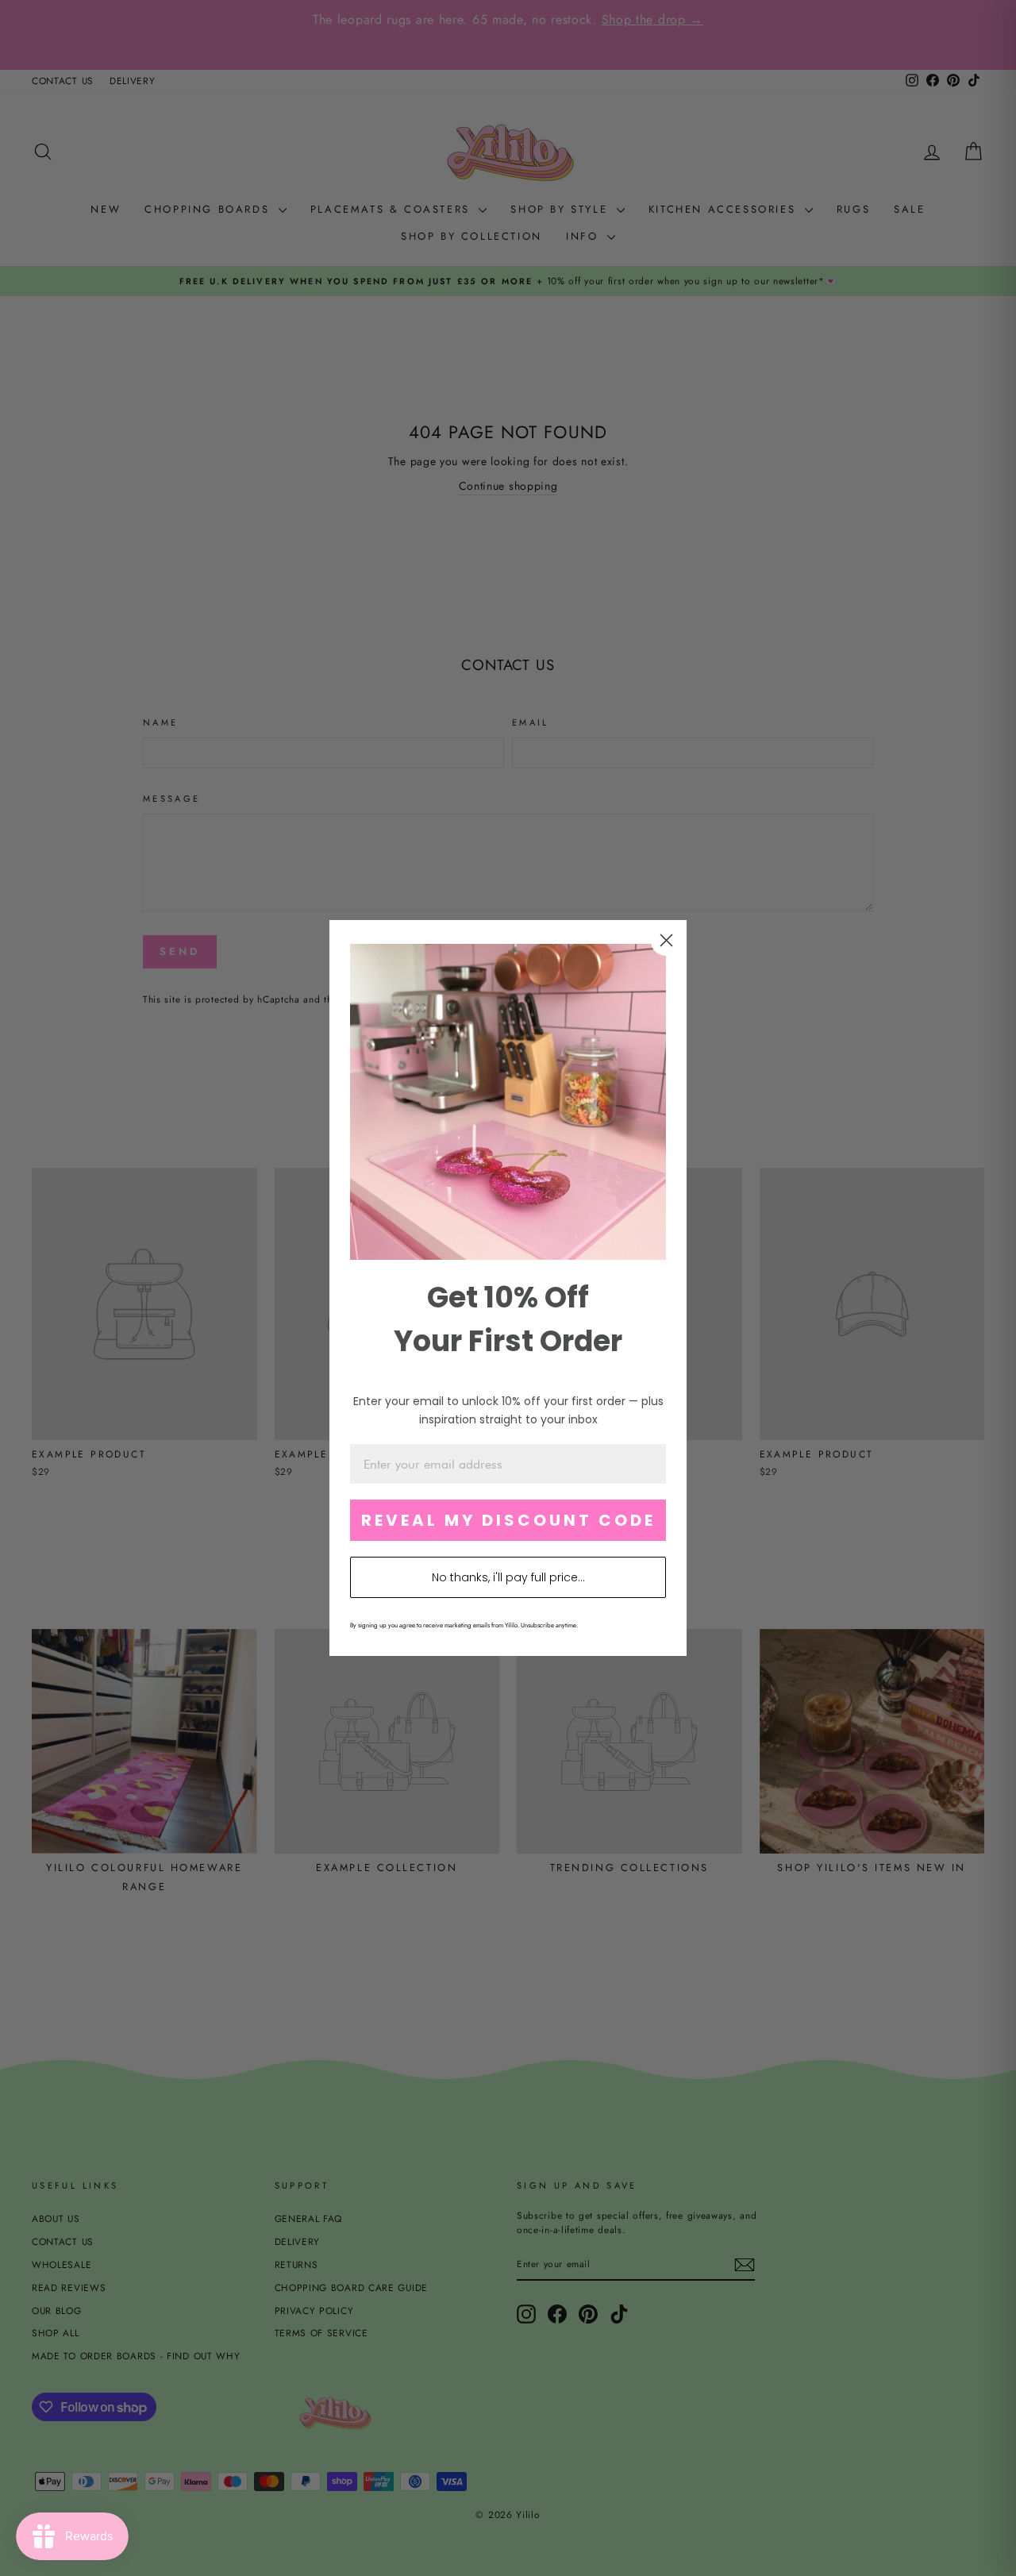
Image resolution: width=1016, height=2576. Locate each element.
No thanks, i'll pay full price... (508, 1577)
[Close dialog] (666, 940)
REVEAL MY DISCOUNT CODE (508, 1520)
